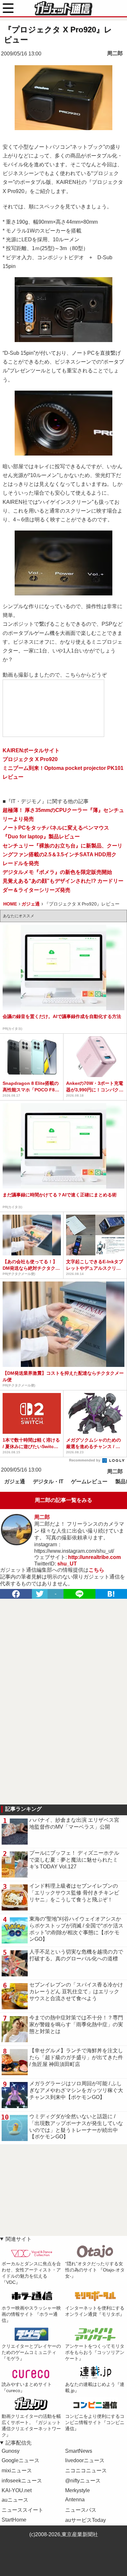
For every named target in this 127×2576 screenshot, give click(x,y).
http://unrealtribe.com (94, 1557)
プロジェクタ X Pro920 (30, 759)
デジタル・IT (48, 1482)
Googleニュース (21, 2460)
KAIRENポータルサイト (31, 750)
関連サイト (19, 2239)
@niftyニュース (83, 2481)
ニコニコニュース (86, 2471)
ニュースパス (81, 2510)
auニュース (15, 2500)
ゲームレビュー (89, 1482)
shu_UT (67, 1564)
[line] (79, 1594)
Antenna (75, 2500)
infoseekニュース (22, 2481)
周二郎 (115, 53)
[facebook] (16, 1594)
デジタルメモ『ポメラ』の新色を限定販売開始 (57, 872)
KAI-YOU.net (17, 2490)
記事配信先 (19, 2443)
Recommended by (85, 1460)
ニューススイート (22, 2510)
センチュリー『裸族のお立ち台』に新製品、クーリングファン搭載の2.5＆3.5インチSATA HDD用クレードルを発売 (63, 854)
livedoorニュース (85, 2460)
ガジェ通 (15, 1482)
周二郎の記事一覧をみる (63, 1500)
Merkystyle (78, 2490)
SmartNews (79, 2451)
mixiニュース (17, 2471)
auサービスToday (85, 2520)
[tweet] (40, 1594)
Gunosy (11, 2451)
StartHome (14, 2520)
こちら (96, 1570)
